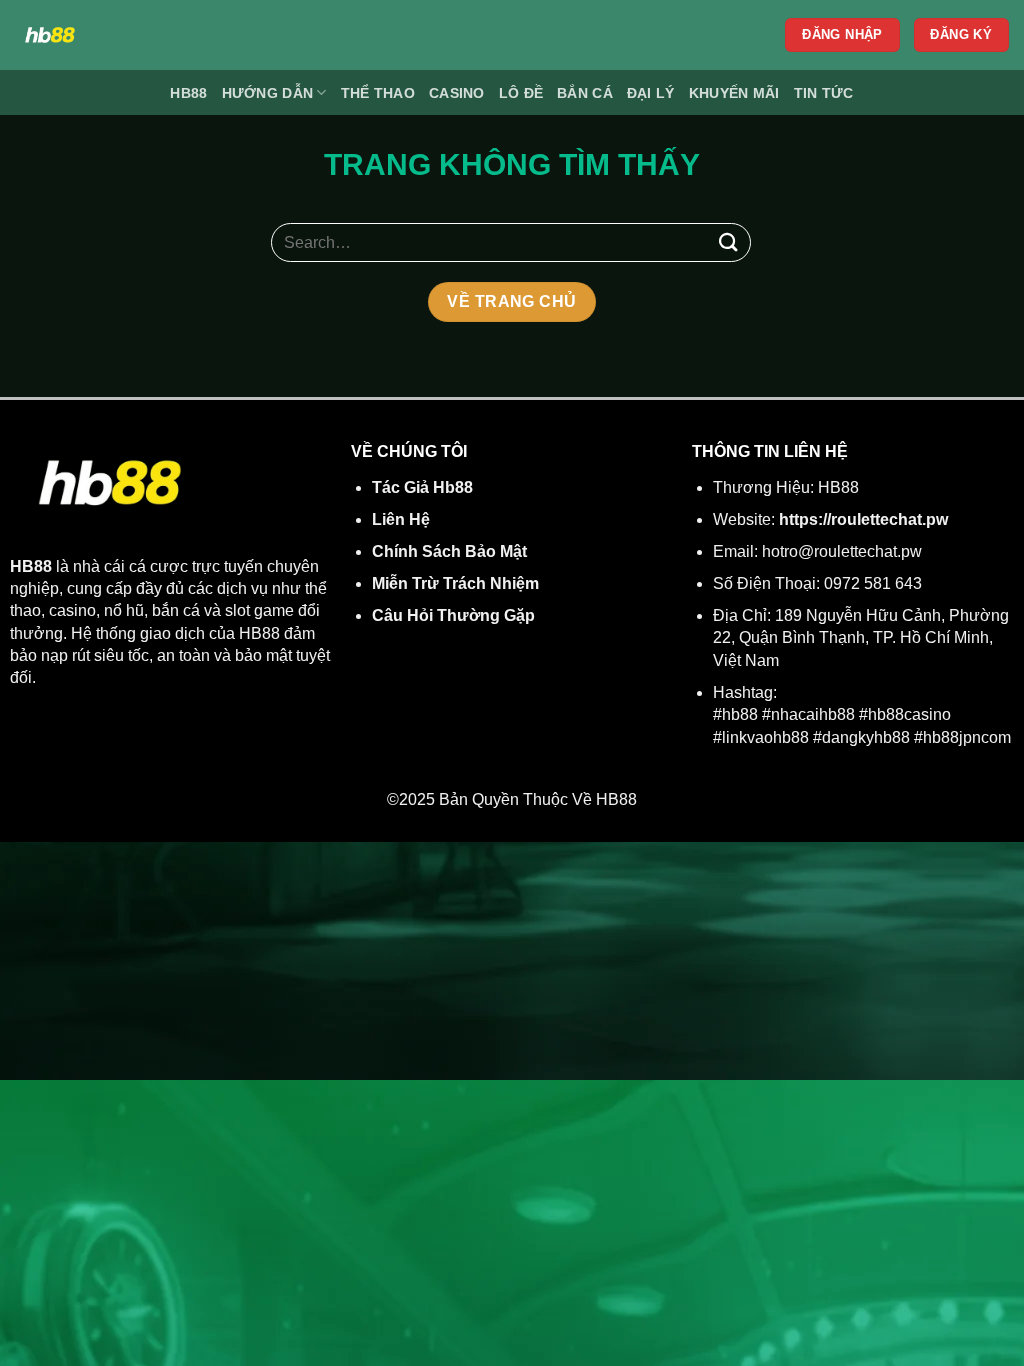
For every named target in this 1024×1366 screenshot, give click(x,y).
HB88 (188, 93)
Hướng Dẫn (268, 93)
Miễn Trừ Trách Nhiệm (455, 583)
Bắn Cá (585, 93)
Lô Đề (521, 93)
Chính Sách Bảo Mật (449, 551)
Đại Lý (651, 93)
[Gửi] (729, 242)
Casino (457, 93)
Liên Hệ (401, 519)
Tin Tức (824, 93)
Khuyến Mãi (734, 93)
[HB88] (192, 35)
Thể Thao (378, 93)
